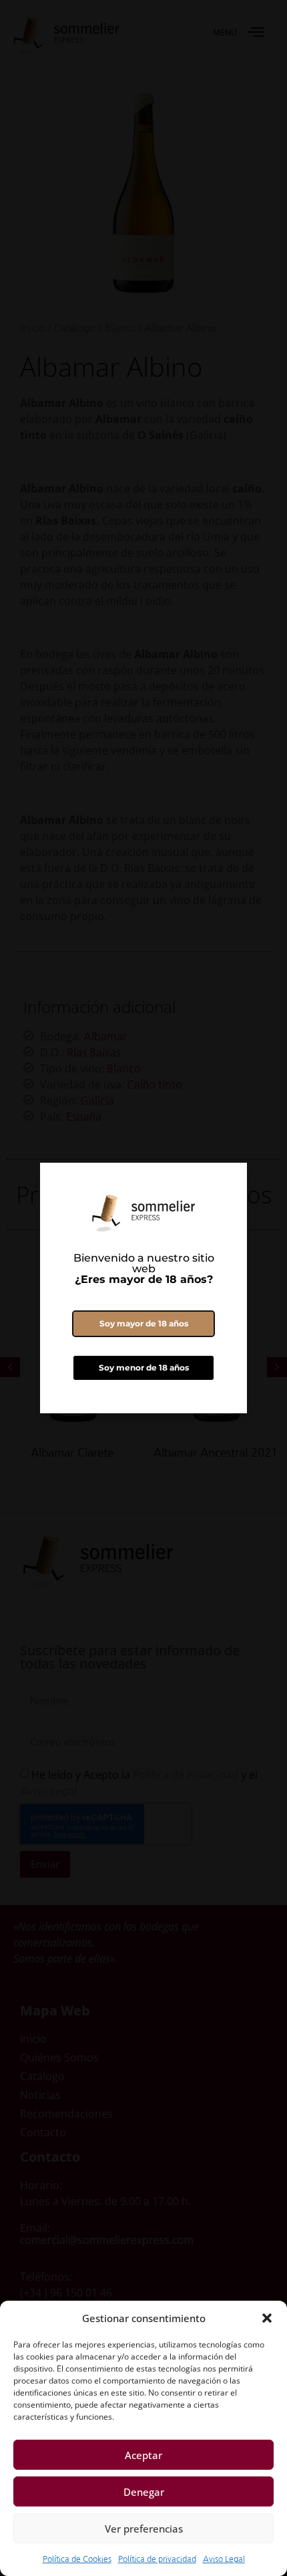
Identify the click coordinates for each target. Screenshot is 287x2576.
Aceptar (143, 2455)
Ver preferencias (144, 2529)
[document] (143, 1288)
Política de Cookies (77, 2559)
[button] (267, 2318)
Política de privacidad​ (157, 2559)
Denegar (144, 2492)
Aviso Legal (224, 2559)
